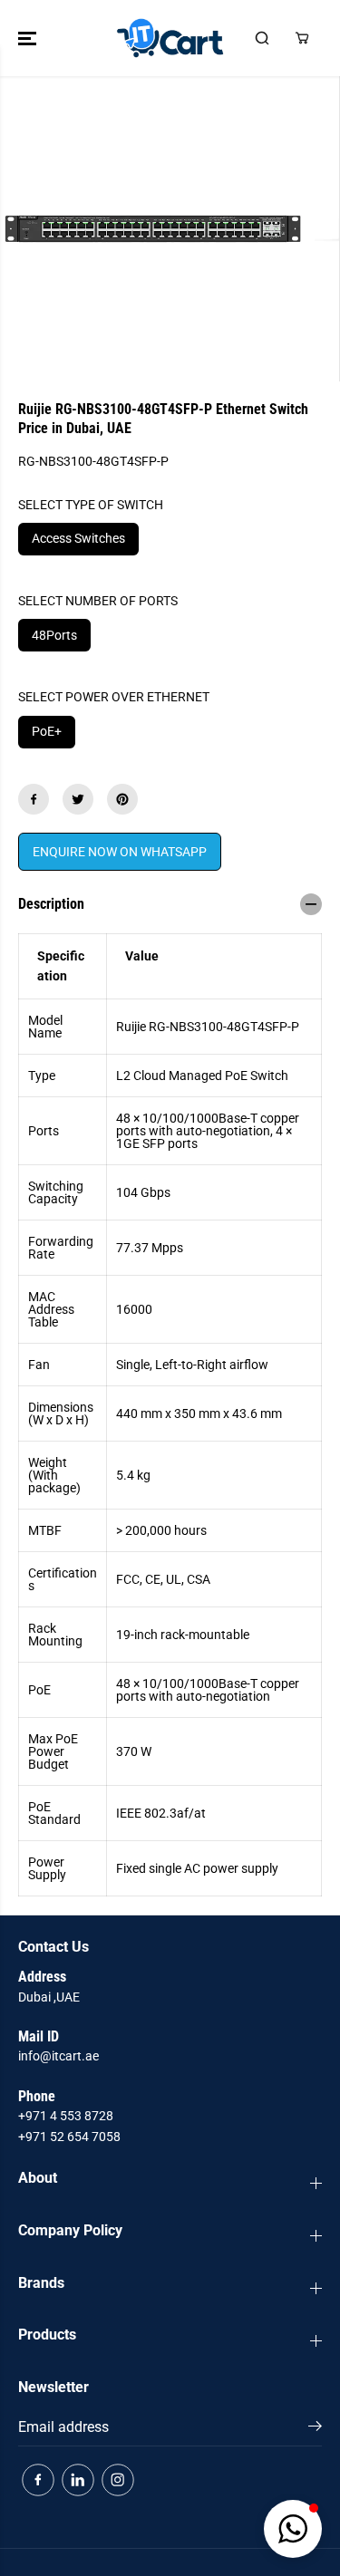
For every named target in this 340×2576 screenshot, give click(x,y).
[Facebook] (34, 799)
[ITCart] (170, 38)
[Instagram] (118, 2480)
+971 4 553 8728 (66, 2116)
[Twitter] (78, 799)
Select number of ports (98, 601)
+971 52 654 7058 (69, 2137)
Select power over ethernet (114, 697)
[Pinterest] (122, 799)
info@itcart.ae (58, 2056)
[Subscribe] (315, 2429)
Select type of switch (91, 505)
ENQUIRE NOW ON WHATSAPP (120, 852)
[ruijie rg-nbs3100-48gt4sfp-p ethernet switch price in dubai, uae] (153, 229)
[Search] (262, 38)
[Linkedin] (78, 2480)
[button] (29, 38)
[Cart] (302, 38)
